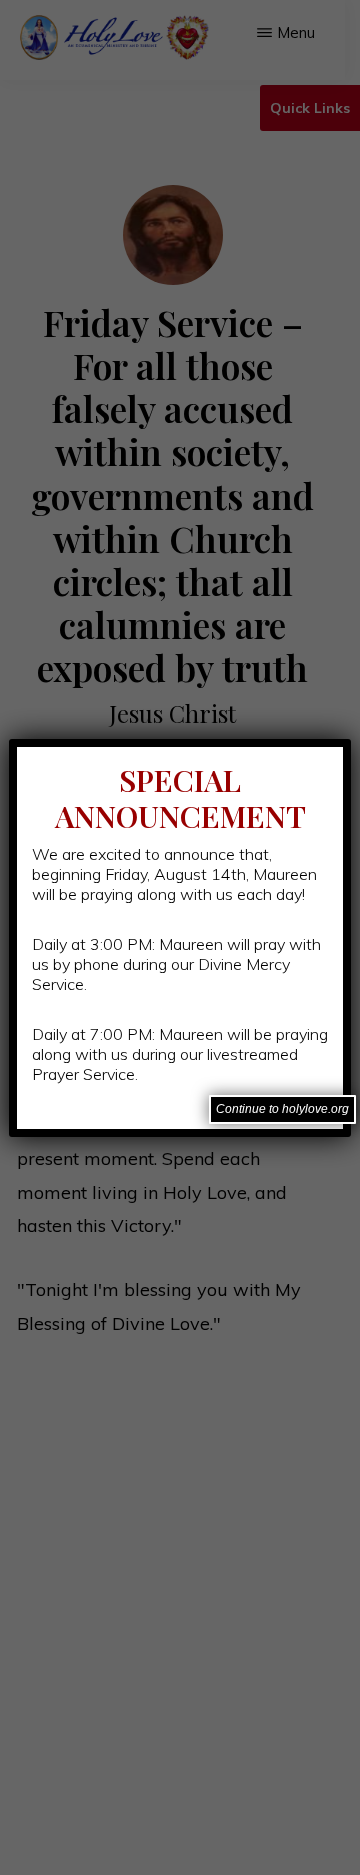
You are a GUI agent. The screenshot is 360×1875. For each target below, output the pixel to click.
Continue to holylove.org (282, 1109)
